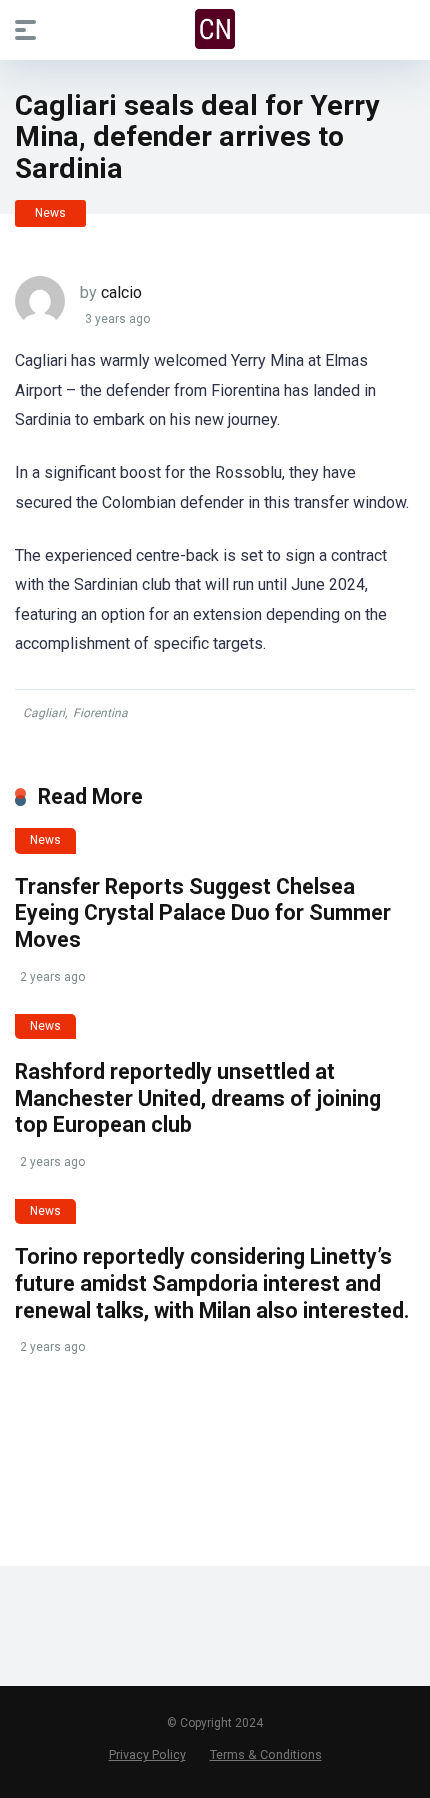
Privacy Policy (147, 1754)
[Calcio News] (215, 29)
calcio (121, 292)
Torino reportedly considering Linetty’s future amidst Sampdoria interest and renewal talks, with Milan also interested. (212, 1283)
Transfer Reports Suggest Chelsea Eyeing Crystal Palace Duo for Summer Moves (203, 913)
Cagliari (44, 713)
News (50, 213)
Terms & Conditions (266, 1754)
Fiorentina (100, 713)
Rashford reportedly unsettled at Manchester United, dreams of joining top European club (198, 1098)
